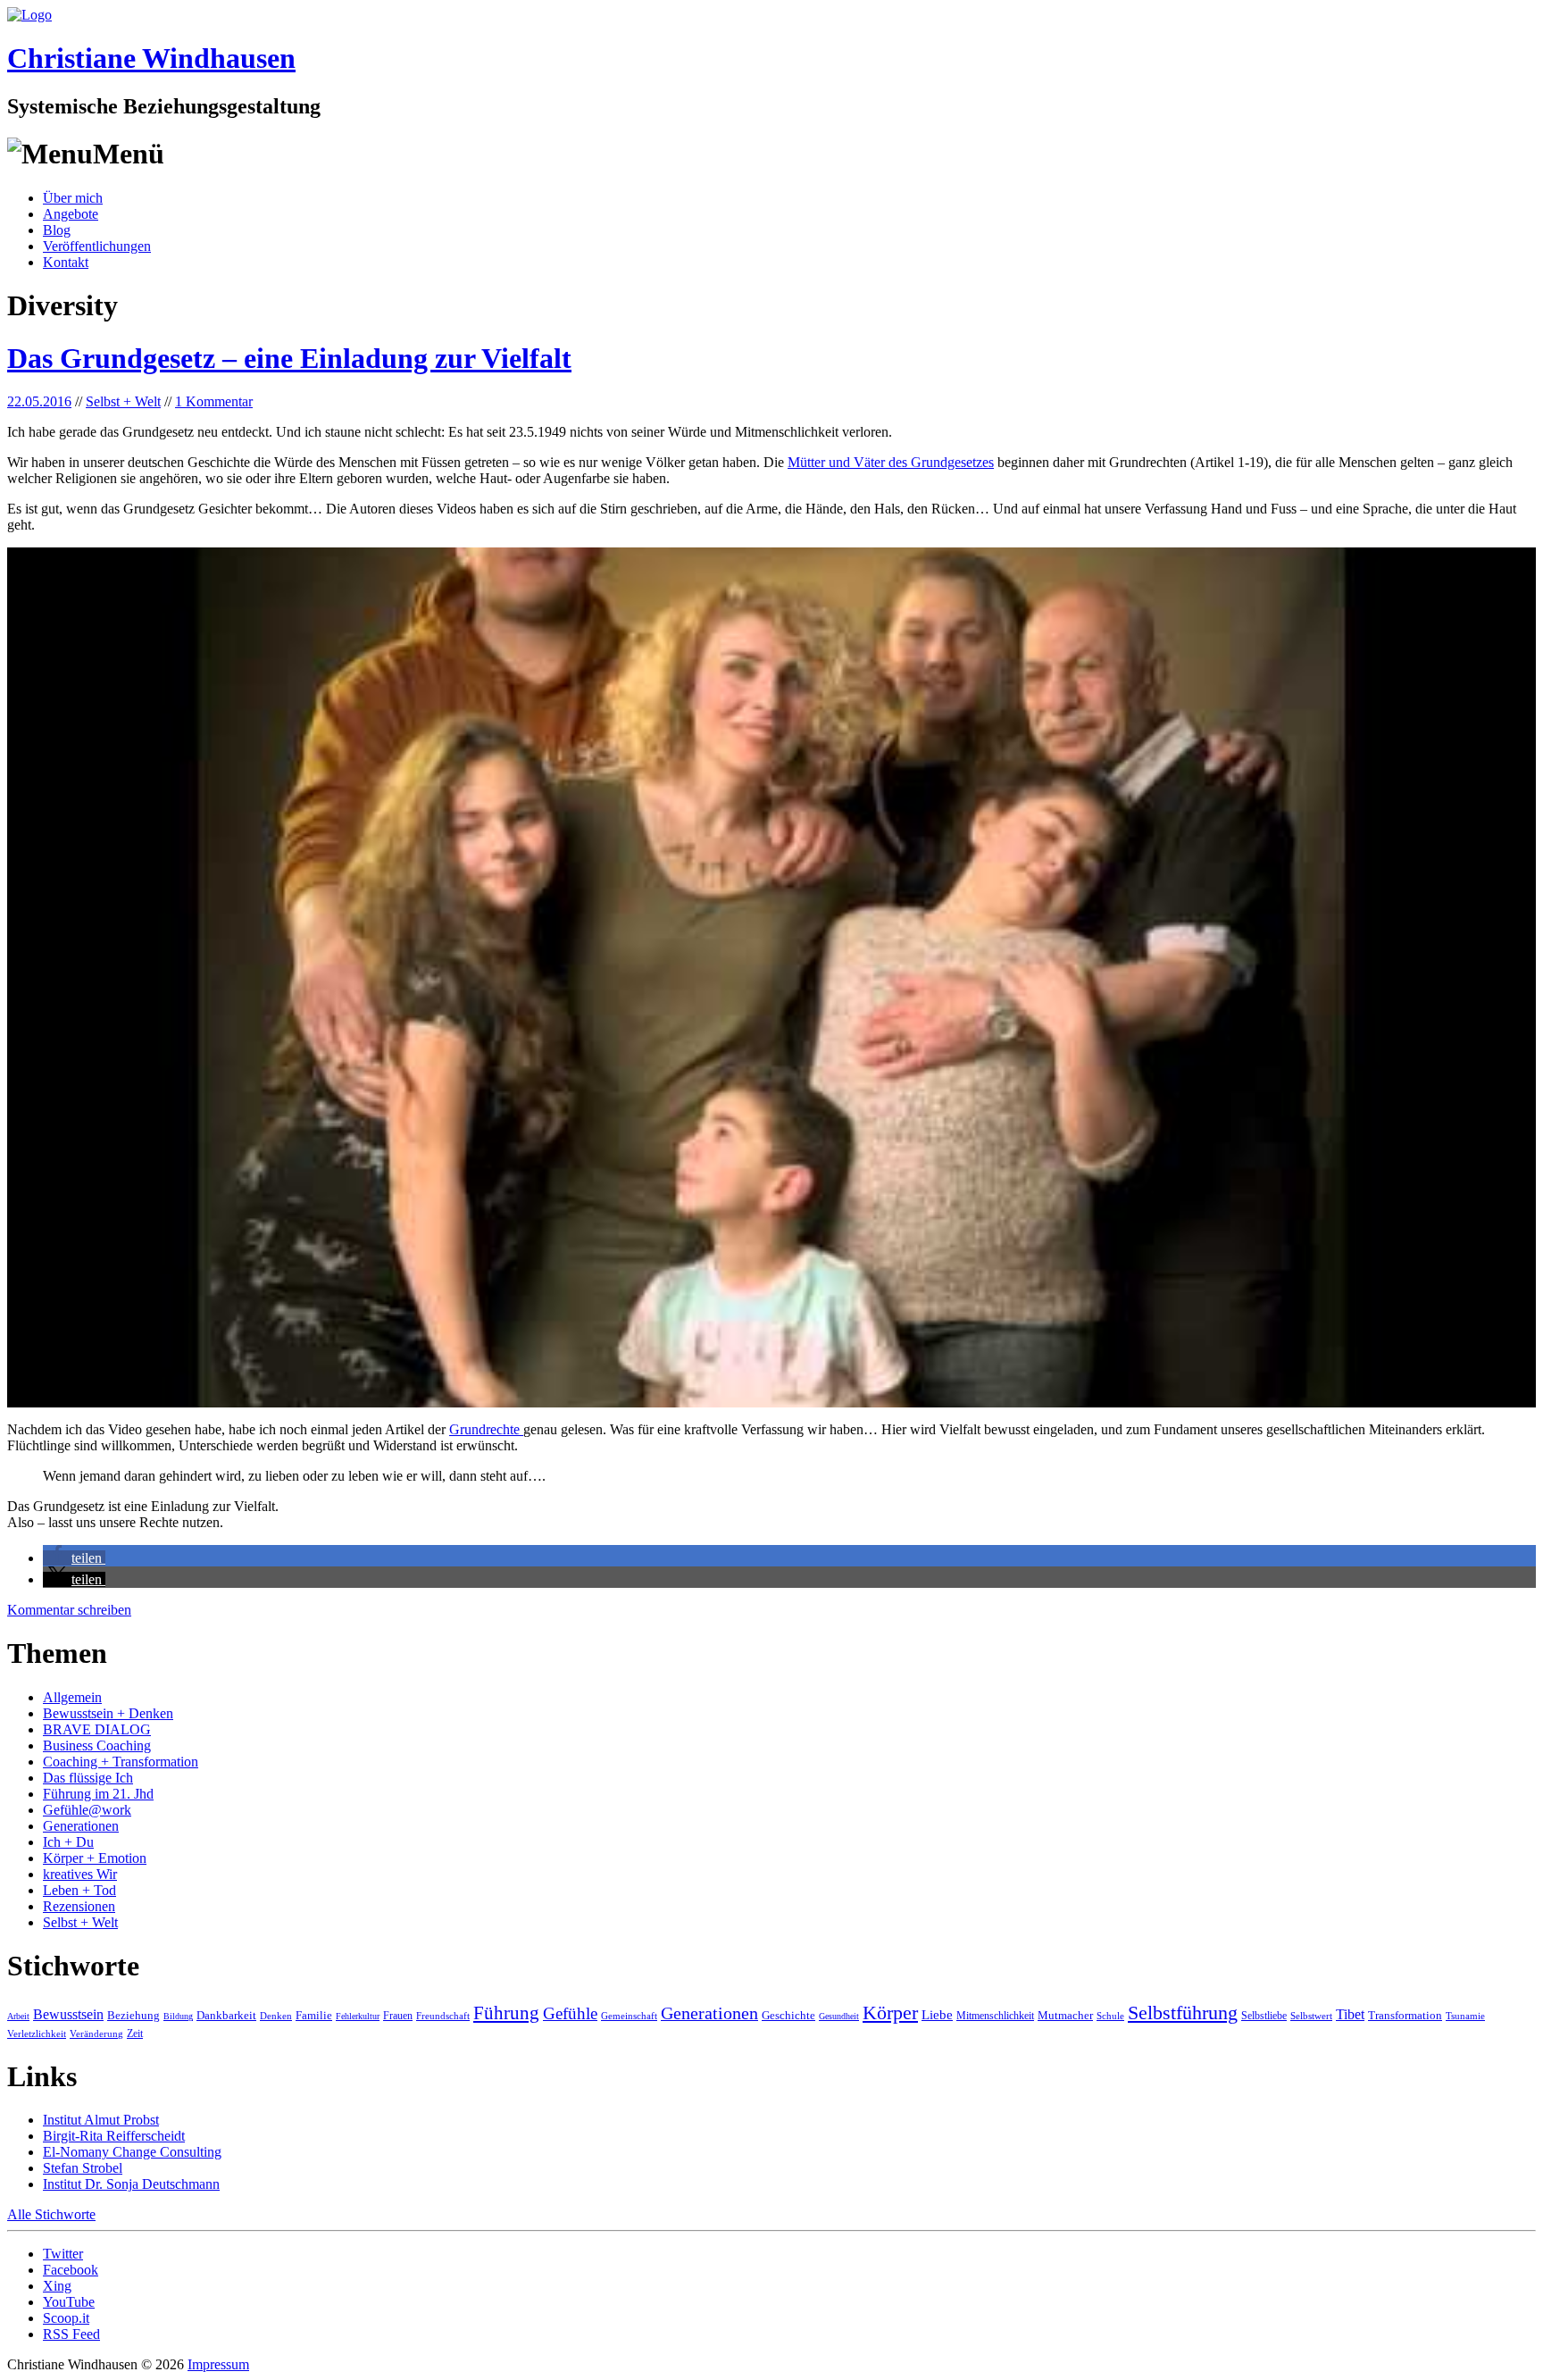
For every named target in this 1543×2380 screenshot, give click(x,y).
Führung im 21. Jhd (98, 1794)
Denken (276, 2016)
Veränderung (96, 2033)
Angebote (71, 214)
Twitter (63, 2254)
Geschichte (788, 2015)
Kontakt (66, 262)
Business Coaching (97, 1745)
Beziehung (133, 2015)
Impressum (218, 2364)
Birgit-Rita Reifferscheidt (114, 2136)
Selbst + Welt (123, 401)
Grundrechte (486, 1429)
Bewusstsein (68, 2014)
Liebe (937, 2015)
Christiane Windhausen (151, 58)
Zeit (135, 2033)
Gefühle (570, 2013)
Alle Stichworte (51, 2214)
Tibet (1350, 2014)
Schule (1110, 2016)
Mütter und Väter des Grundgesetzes (891, 462)
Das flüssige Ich (88, 1778)
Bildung (178, 2016)
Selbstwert (1311, 2016)
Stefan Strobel (83, 2168)
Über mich (73, 198)
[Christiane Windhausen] (29, 15)
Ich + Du (68, 1842)
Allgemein (72, 1697)
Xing (57, 2286)
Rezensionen (79, 1906)
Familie (314, 2015)
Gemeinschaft (629, 2016)
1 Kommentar (214, 401)
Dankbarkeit (226, 2015)
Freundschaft (443, 2016)
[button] (74, 1558)
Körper (890, 2013)
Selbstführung (1183, 2013)
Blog (57, 230)
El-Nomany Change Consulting (132, 2152)
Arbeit (18, 2016)
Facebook (71, 2270)
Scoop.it (66, 2318)
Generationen (81, 1826)
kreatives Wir (80, 1874)
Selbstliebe (1264, 2016)
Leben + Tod (79, 1890)
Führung (506, 2013)
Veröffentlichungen (97, 246)
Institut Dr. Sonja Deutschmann (131, 2184)
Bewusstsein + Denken (108, 1713)
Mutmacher (1065, 2015)
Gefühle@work (87, 1810)
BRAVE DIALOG (97, 1729)
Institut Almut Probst (101, 2120)
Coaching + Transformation (121, 1762)
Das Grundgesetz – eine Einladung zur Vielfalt (289, 358)
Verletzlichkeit (37, 2033)
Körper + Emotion (95, 1858)
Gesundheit (839, 2016)
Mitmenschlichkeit (995, 2016)
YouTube (69, 2302)
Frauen (398, 2016)
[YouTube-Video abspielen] (771, 977)
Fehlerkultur (358, 2016)
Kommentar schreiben (69, 1610)
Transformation (1405, 2015)
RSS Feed (71, 2334)
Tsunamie (1465, 2016)
